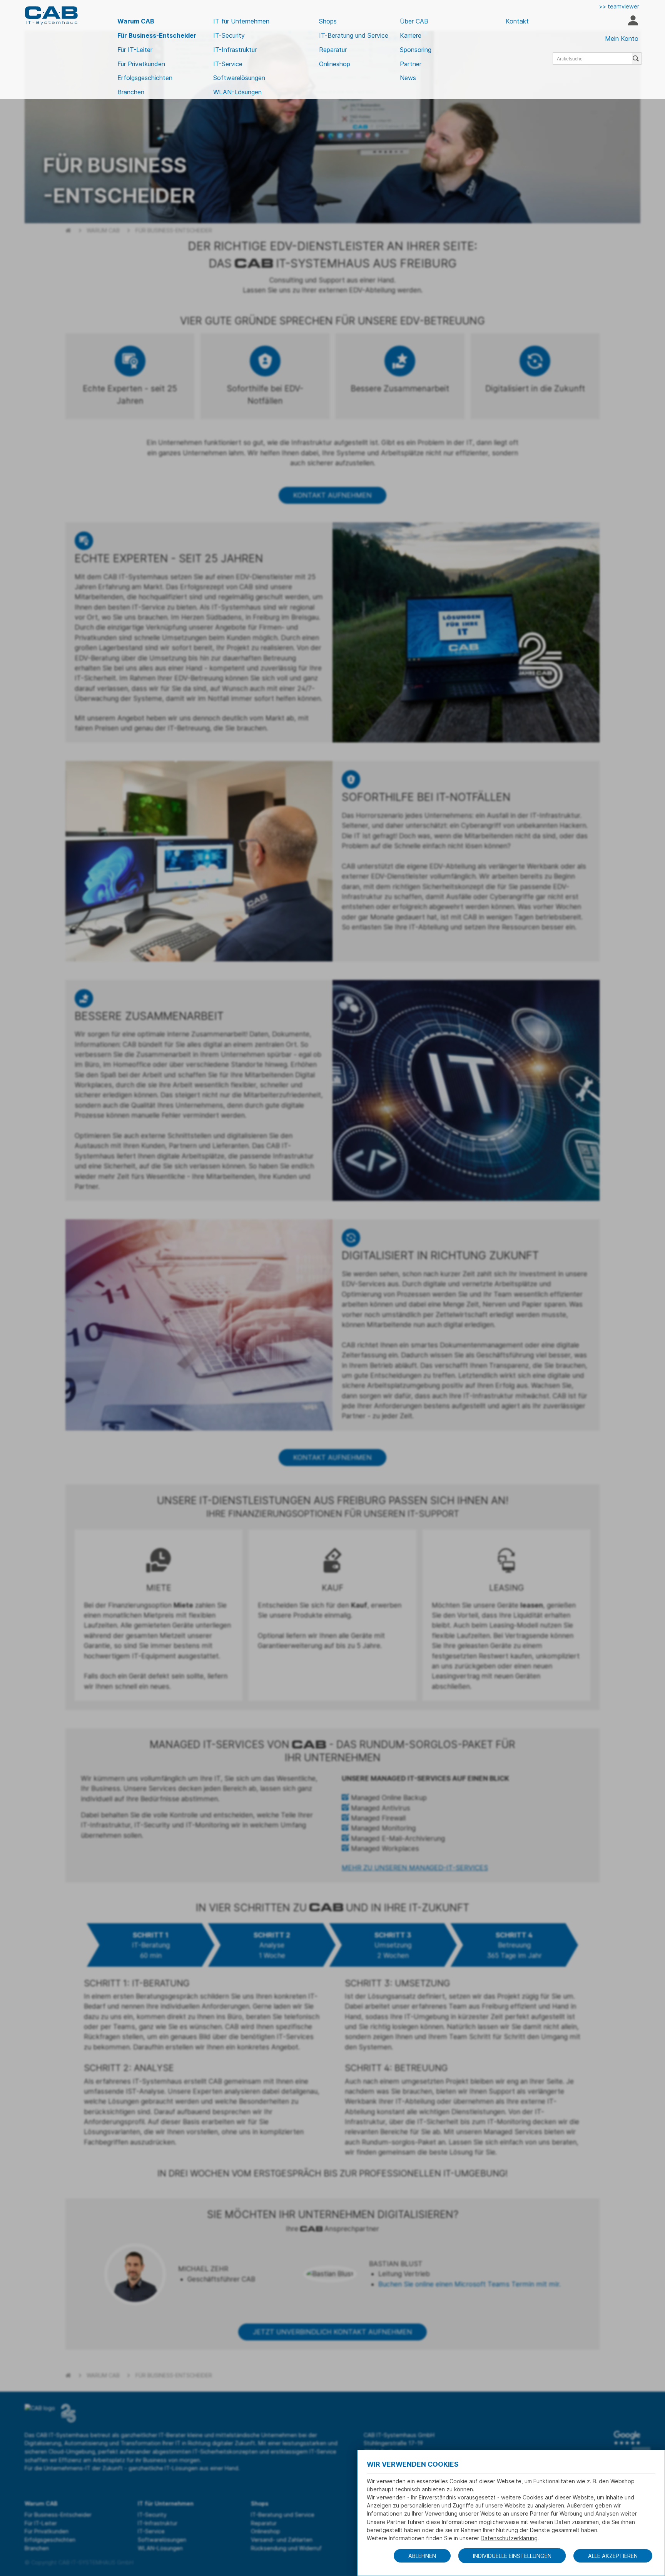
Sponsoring (416, 50)
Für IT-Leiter (135, 50)
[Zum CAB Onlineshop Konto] (633, 22)
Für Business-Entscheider (157, 35)
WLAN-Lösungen (237, 92)
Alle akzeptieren (613, 2556)
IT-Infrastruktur (235, 50)
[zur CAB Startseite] (51, 15)
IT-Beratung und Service (354, 35)
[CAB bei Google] (627, 2438)
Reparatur (333, 50)
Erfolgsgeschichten (145, 78)
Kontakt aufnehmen (332, 495)
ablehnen (422, 2556)
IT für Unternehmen (241, 21)
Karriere (411, 35)
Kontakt (517, 21)
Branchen (131, 92)
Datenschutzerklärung (509, 2538)
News (408, 78)
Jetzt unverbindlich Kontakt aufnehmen (332, 2332)
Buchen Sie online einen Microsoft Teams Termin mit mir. (470, 2284)
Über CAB (414, 21)
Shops (328, 21)
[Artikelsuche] (637, 59)
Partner (411, 64)
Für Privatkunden (141, 64)
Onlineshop (335, 64)
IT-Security (229, 35)
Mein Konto (622, 38)
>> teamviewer (619, 6)
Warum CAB (136, 21)
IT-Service (228, 64)
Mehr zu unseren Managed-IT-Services (415, 1868)
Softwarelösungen (239, 78)
